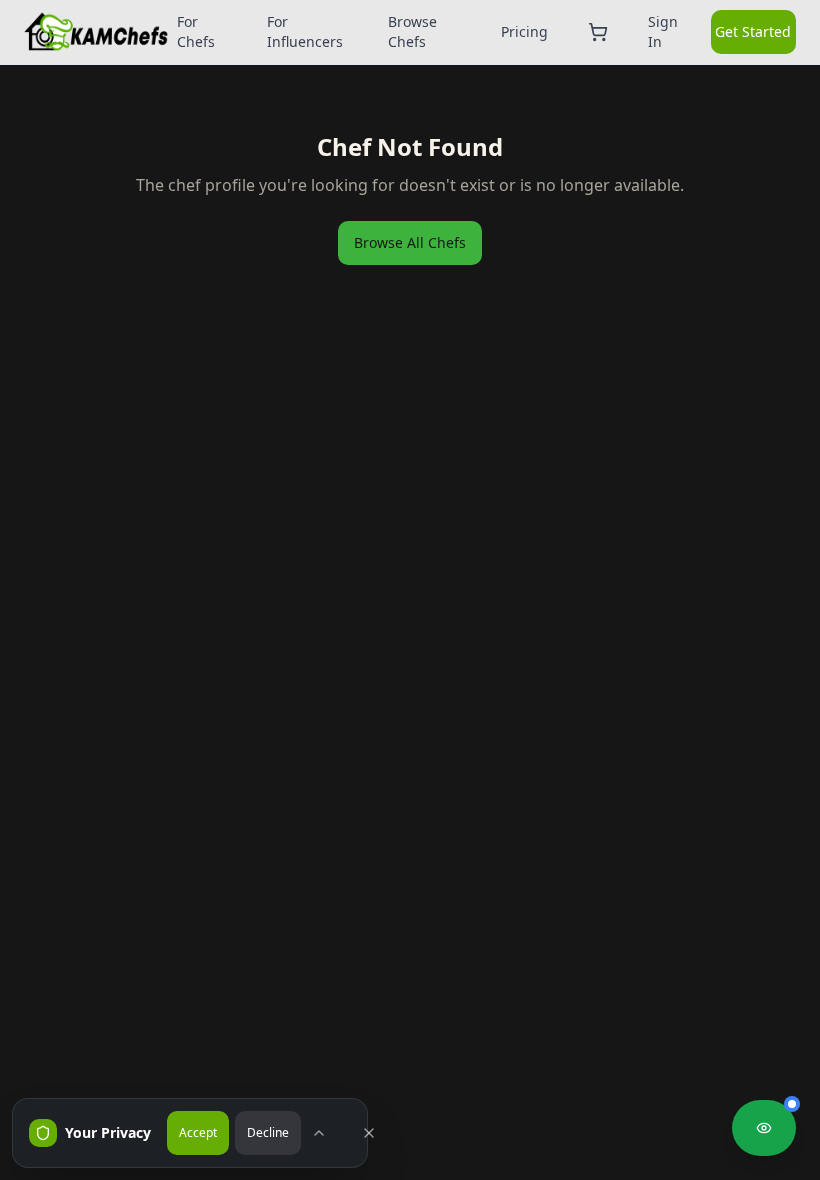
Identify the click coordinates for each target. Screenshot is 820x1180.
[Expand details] (329, 1133)
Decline (268, 1132)
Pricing (524, 31)
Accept (198, 1132)
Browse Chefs (412, 31)
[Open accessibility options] (764, 1128)
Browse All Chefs (410, 242)
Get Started (753, 31)
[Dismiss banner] (379, 1133)
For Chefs (196, 31)
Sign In (663, 31)
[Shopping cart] (602, 32)
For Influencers (305, 31)
